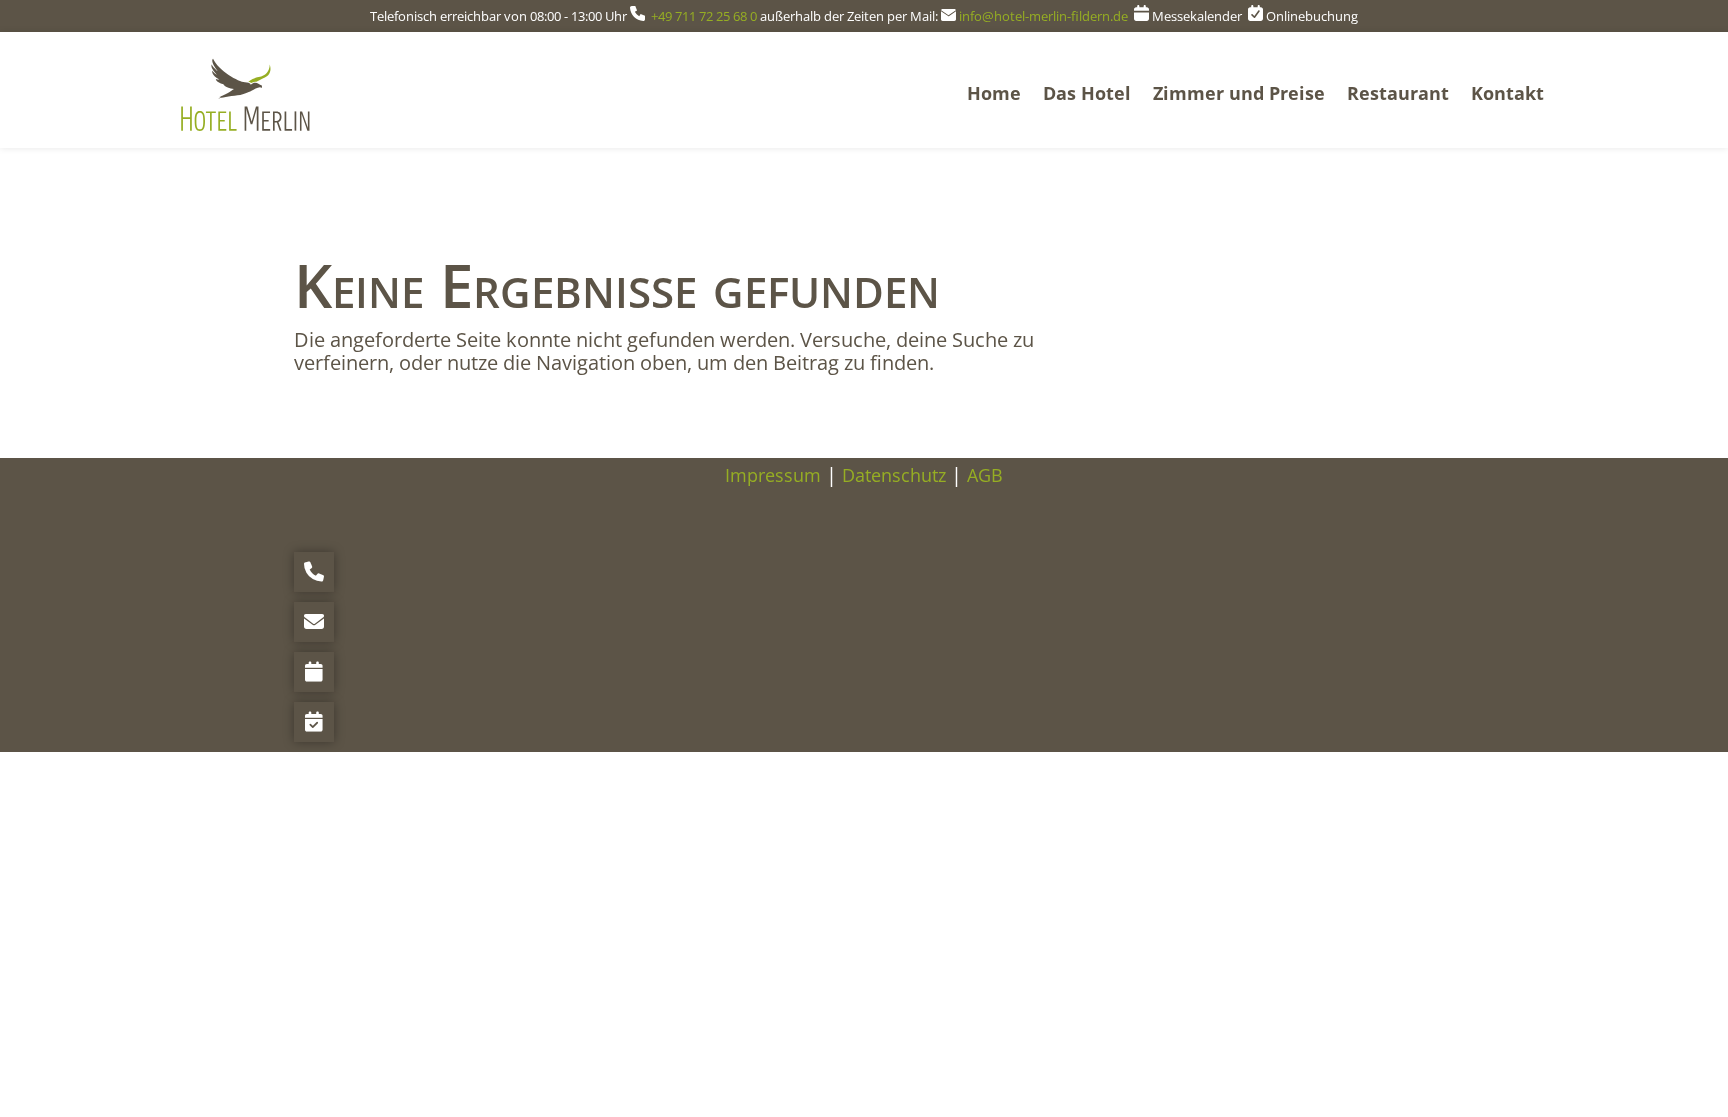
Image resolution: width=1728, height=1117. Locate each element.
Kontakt (1507, 93)
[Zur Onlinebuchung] (314, 722)
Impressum (773, 475)
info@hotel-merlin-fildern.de (1045, 16)
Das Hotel (1087, 93)
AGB (985, 475)
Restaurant (1398, 93)
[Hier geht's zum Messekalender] (314, 672)
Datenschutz (894, 475)
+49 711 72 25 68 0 (704, 16)
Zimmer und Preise (1239, 93)
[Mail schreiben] (314, 622)
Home (994, 93)
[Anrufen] (314, 572)
